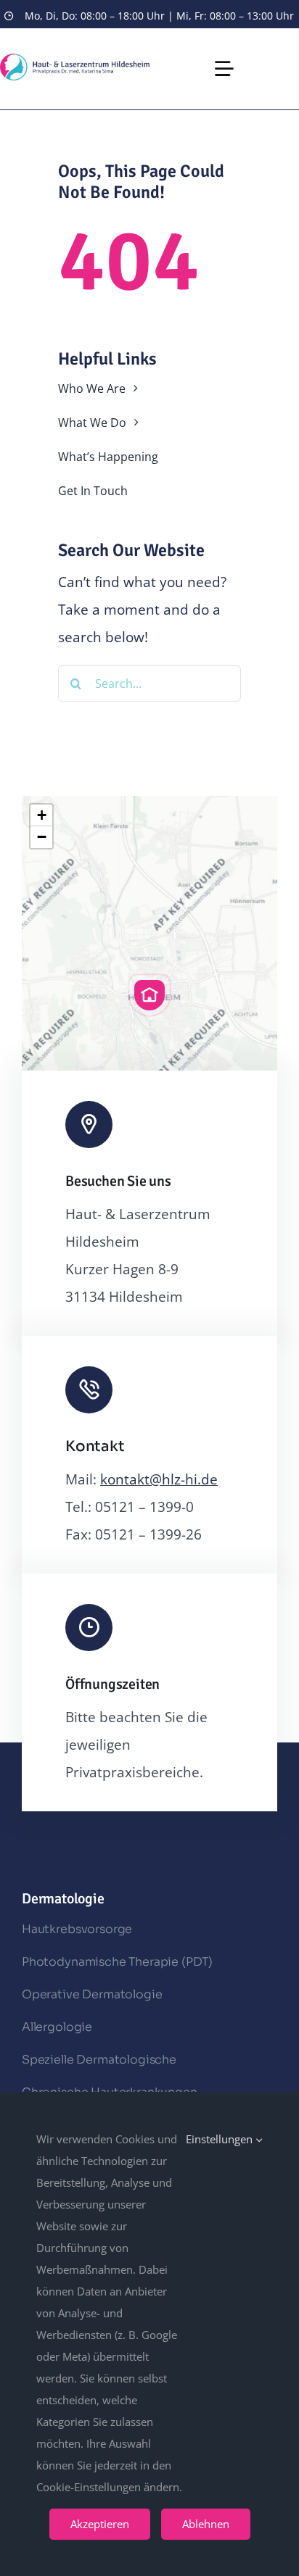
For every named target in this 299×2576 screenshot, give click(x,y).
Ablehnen (206, 2524)
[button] (149, 995)
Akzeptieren (100, 2524)
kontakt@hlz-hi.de (159, 1479)
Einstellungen (221, 2139)
